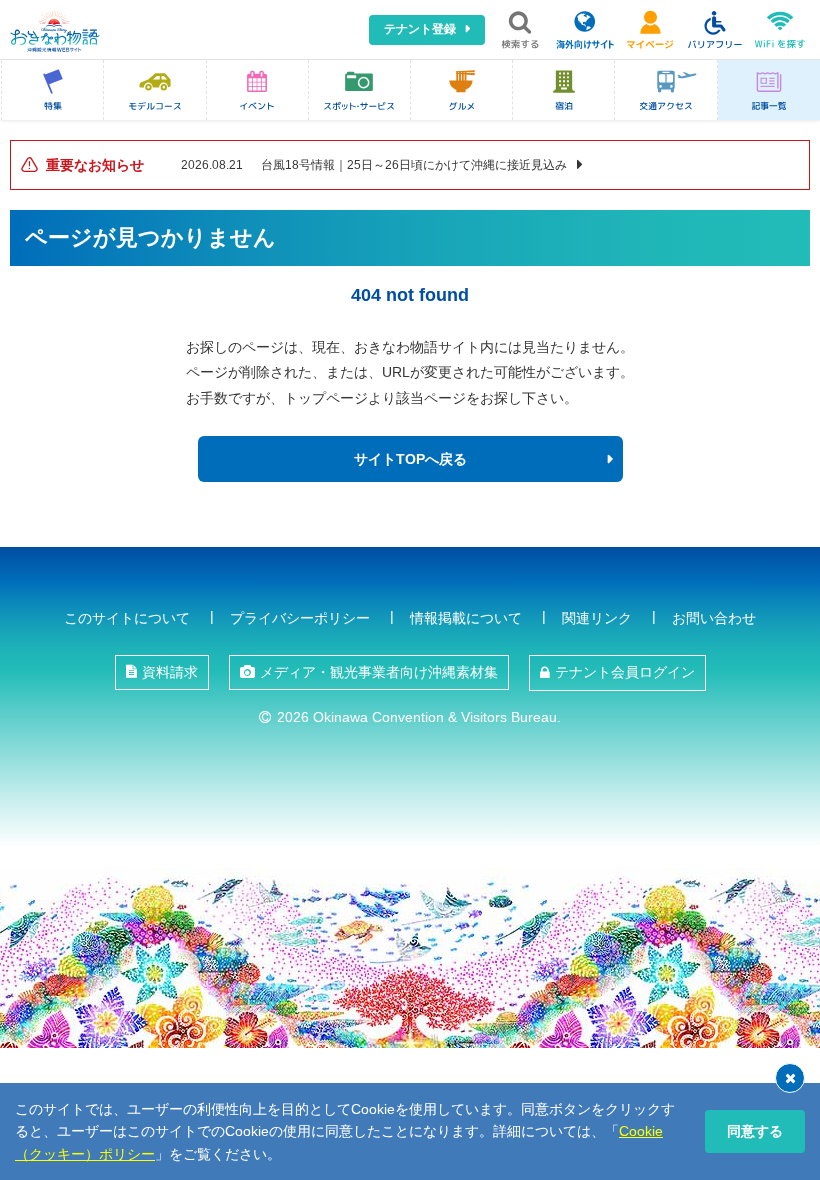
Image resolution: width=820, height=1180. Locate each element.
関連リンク (597, 618)
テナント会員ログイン (625, 672)
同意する (755, 1131)
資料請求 (170, 672)
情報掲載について (466, 618)
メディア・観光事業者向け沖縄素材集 (379, 672)
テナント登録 (420, 29)
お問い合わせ (714, 618)
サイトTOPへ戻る (410, 459)
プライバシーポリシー (300, 618)
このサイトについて (127, 618)
